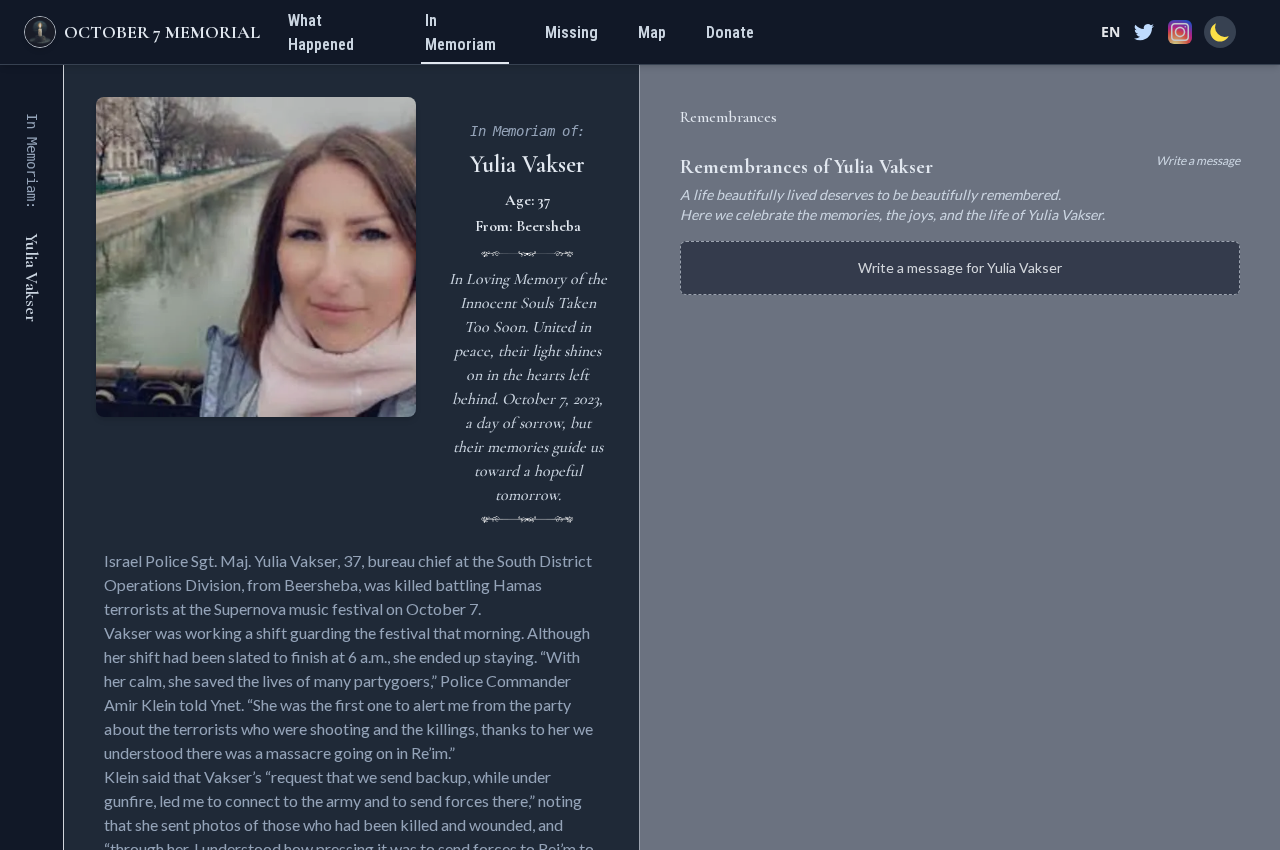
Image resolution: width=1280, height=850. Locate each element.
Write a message (1198, 160)
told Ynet (210, 704)
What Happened (321, 32)
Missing (571, 32)
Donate (730, 32)
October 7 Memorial (162, 32)
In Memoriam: (32, 161)
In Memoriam (460, 32)
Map (652, 32)
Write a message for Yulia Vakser (960, 267)
